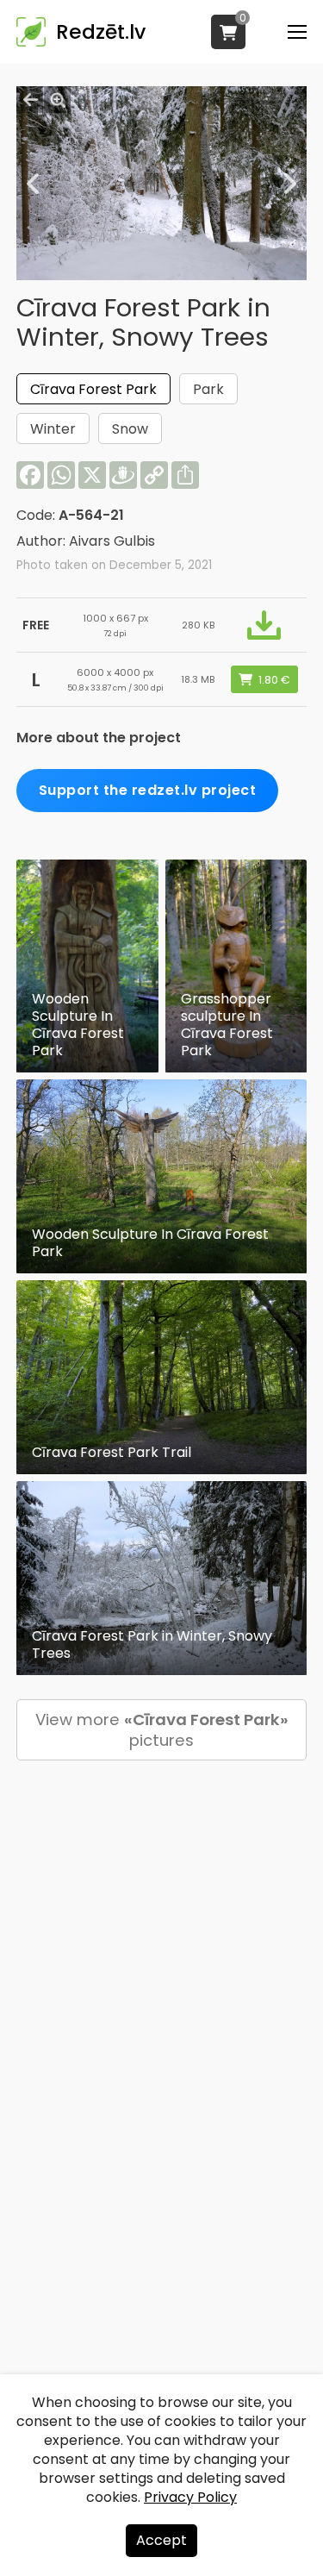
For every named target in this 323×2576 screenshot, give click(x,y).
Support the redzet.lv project (148, 790)
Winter (53, 429)
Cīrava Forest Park (93, 389)
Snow (130, 429)
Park (208, 389)
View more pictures (162, 1730)
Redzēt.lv (101, 32)
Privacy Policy (190, 2497)
